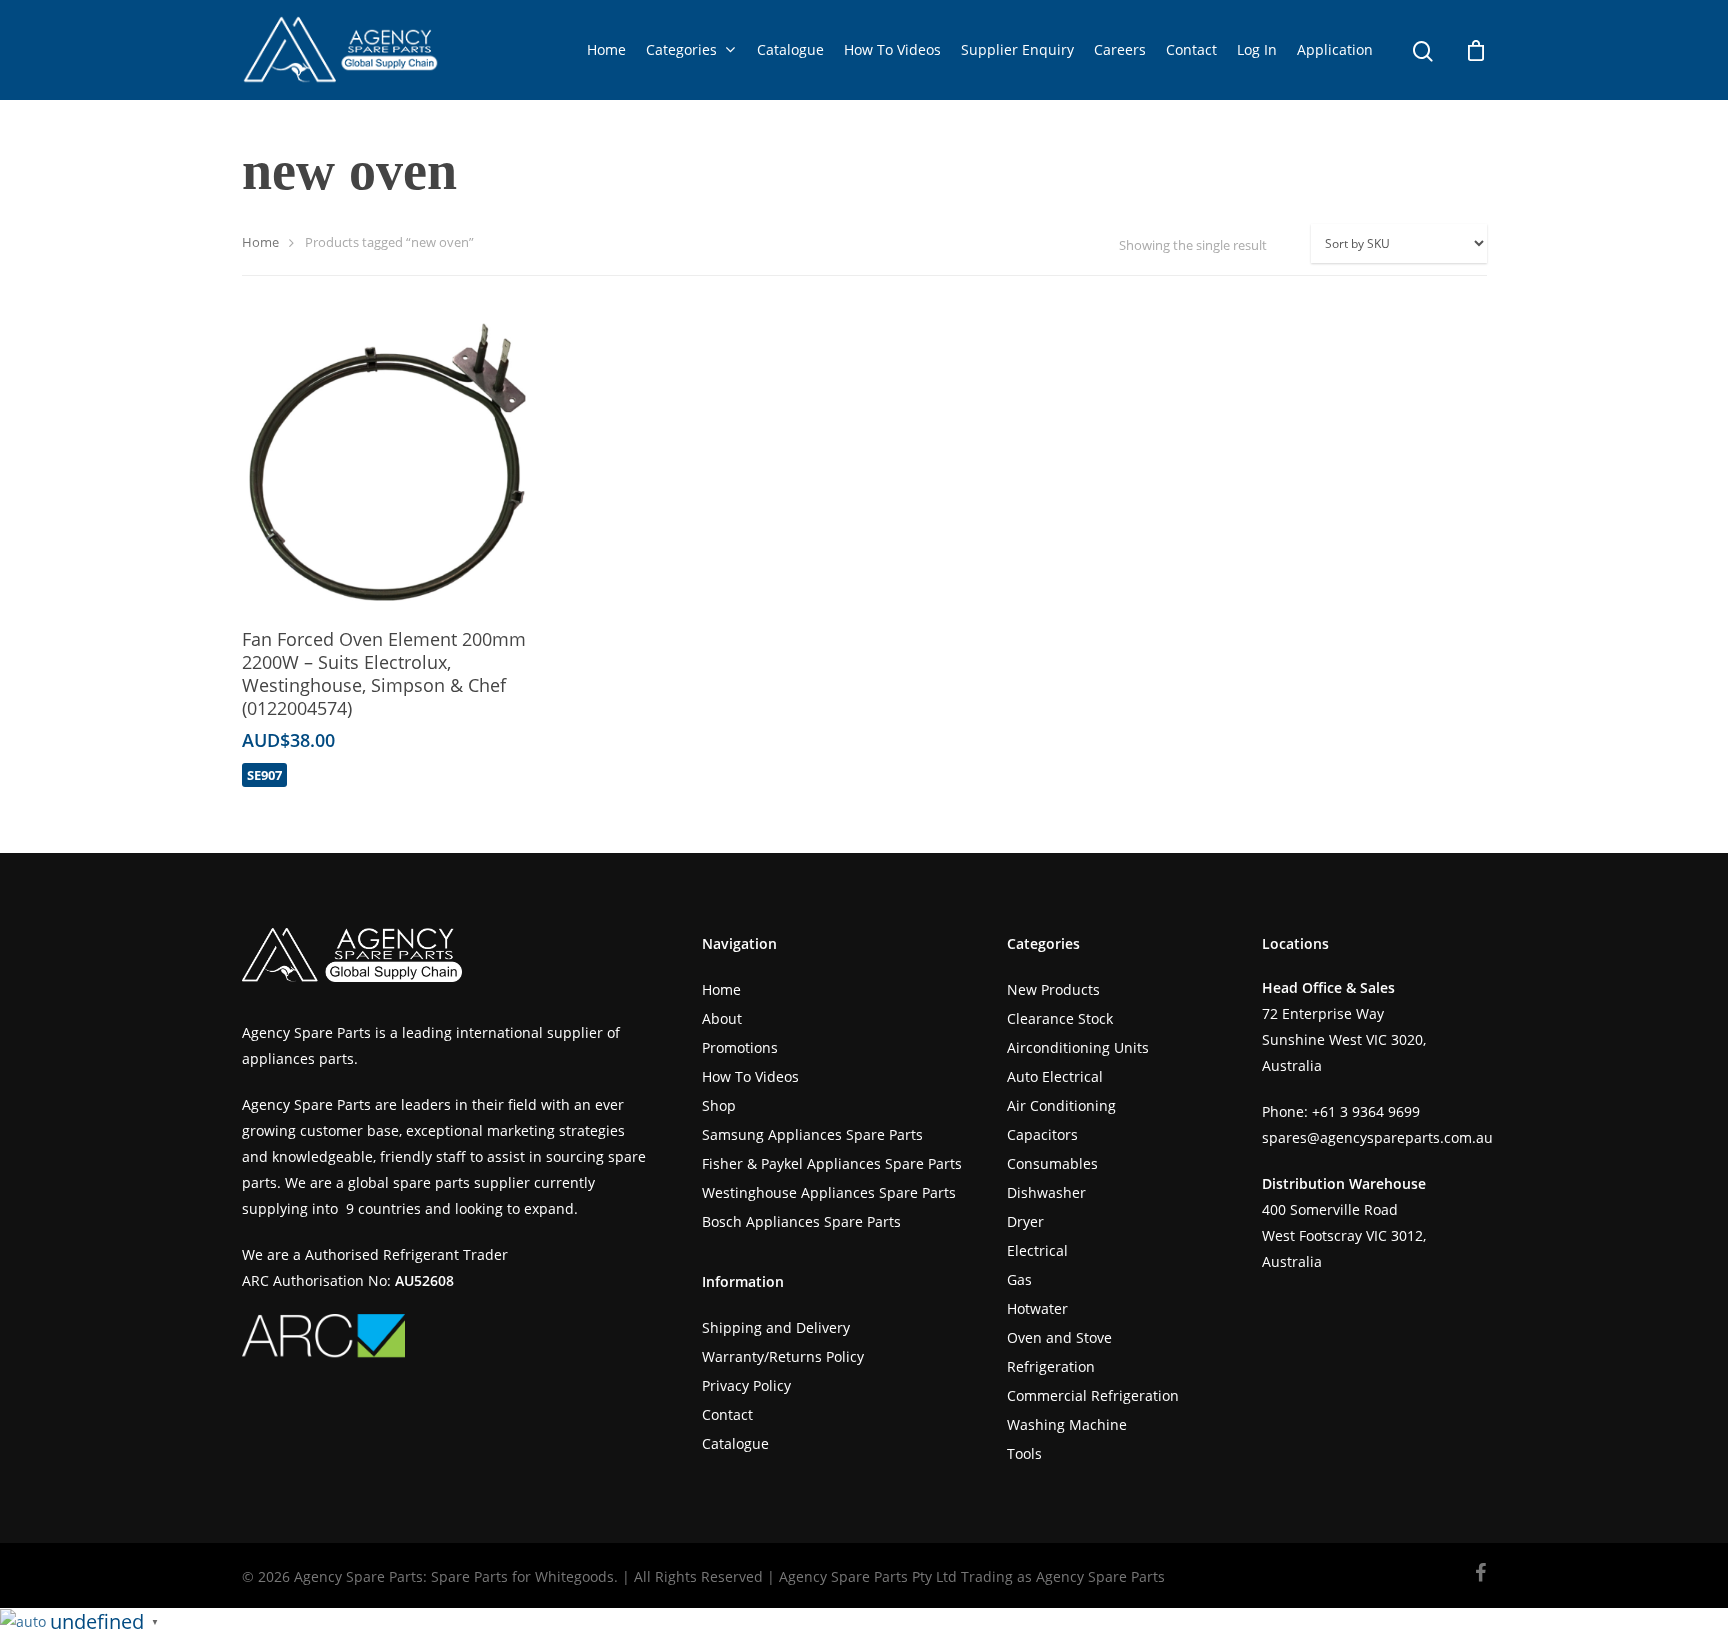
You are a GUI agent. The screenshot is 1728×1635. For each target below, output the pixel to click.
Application (1335, 49)
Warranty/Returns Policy (783, 1356)
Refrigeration (1051, 1366)
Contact (1191, 49)
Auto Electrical (1055, 1076)
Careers (1120, 49)
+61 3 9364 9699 (1366, 1111)
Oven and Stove (1059, 1337)
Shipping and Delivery (776, 1327)
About (722, 1018)
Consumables (1052, 1163)
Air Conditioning (1061, 1105)
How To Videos (892, 49)
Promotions (740, 1047)
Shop (719, 1105)
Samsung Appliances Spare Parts (812, 1134)
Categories (681, 49)
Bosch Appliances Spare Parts (801, 1221)
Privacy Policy (746, 1385)
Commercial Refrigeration (1093, 1395)
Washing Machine (1067, 1424)
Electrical (1037, 1250)
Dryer (1025, 1221)
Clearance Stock (1060, 1018)
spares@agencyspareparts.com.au (1377, 1137)
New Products (1053, 989)
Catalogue (790, 49)
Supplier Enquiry (1017, 49)
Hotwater (1037, 1308)
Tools (1024, 1453)
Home (606, 49)
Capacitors (1042, 1134)
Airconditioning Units (1078, 1047)
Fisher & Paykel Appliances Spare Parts (832, 1163)
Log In (1257, 49)
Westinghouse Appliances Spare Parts (829, 1192)
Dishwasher (1046, 1192)
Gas (1019, 1279)
